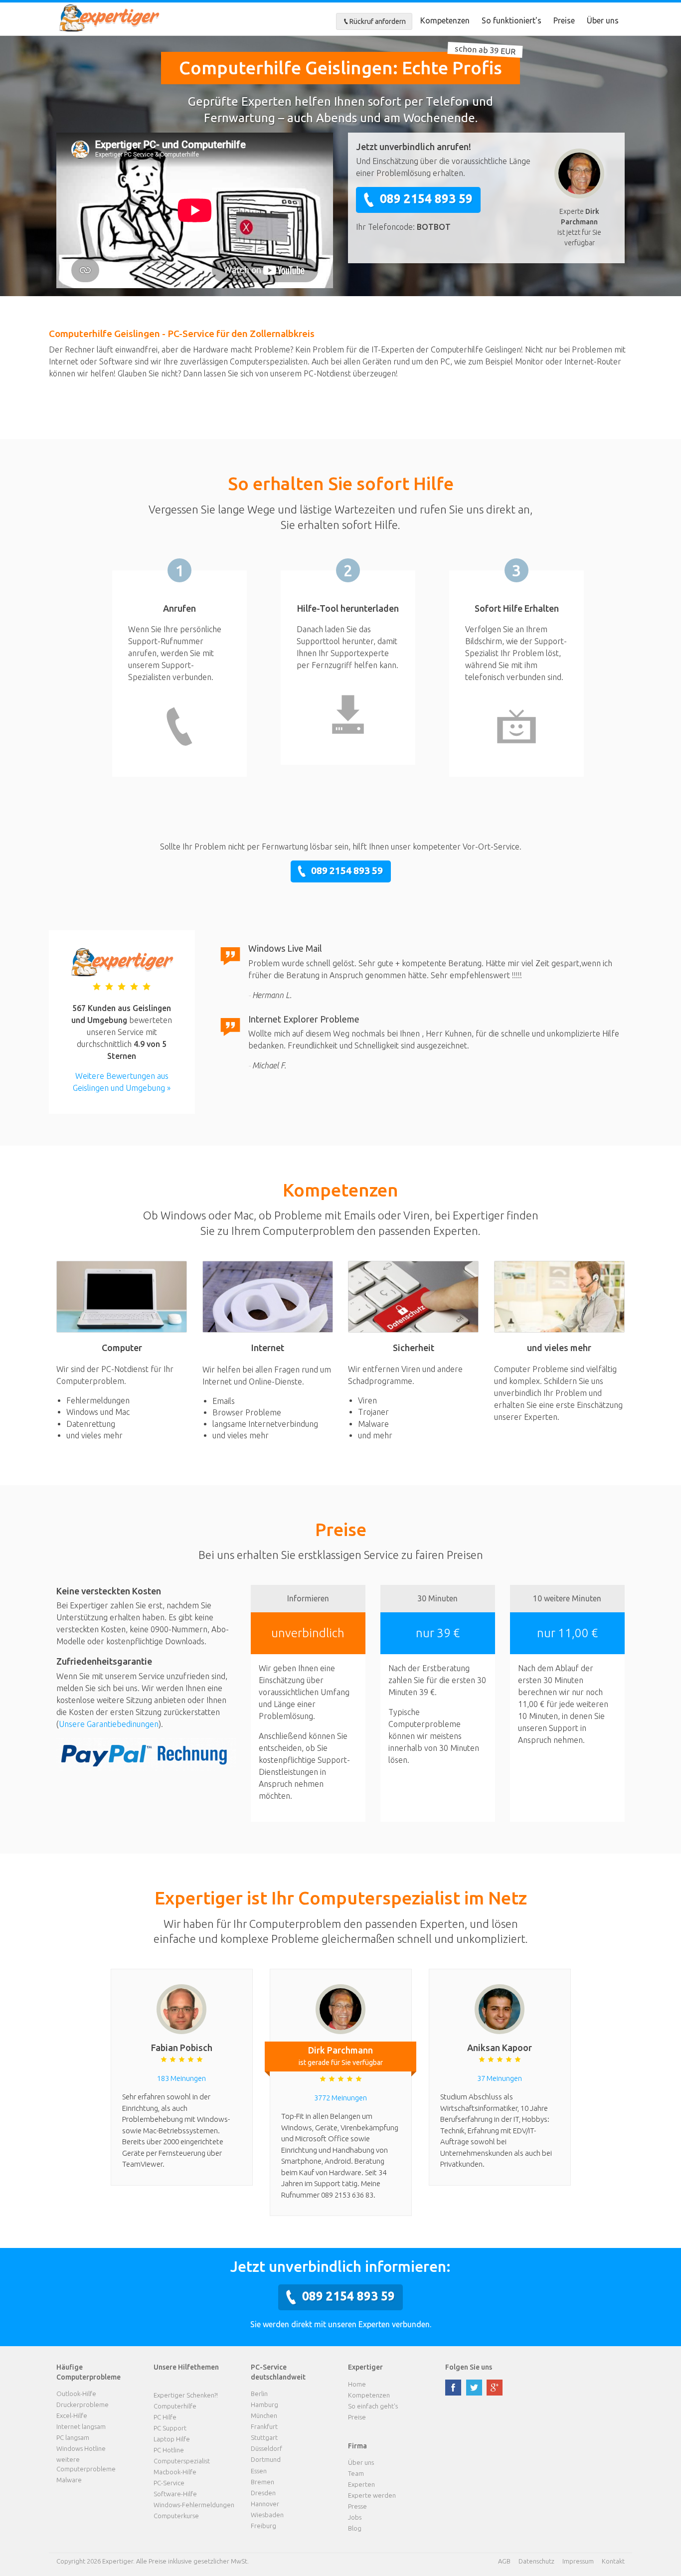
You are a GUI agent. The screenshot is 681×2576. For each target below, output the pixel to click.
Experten (361, 2484)
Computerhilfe (175, 2406)
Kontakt (613, 2561)
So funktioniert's (511, 20)
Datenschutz (536, 2561)
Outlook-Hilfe (76, 2394)
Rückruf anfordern (378, 21)
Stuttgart (264, 2437)
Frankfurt (264, 2426)
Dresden (263, 2493)
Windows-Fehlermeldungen (194, 2505)
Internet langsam (81, 2426)
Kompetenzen (445, 20)
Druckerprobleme (83, 2404)
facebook (453, 2388)
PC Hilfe (165, 2417)
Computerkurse (176, 2516)
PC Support (170, 2428)
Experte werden (372, 2495)
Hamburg (264, 2404)
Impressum (578, 2561)
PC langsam (73, 2437)
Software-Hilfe (175, 2494)
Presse (357, 2506)
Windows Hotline (81, 2448)
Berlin (259, 2394)
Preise (564, 20)
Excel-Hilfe (72, 2415)
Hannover (265, 2504)
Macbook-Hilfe (175, 2472)
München (264, 2415)
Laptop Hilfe (172, 2439)
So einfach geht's (373, 2406)
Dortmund (266, 2459)
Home (357, 2384)
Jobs (355, 2517)
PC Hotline (169, 2450)
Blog (355, 2528)
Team (356, 2473)
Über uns (603, 20)
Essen (259, 2471)
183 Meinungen (181, 2078)
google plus (495, 2388)
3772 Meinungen (340, 2098)
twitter (474, 2388)
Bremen (262, 2482)
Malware (69, 2480)
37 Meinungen (500, 2078)
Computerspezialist (182, 2461)
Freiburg (263, 2526)
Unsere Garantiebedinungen (109, 1724)
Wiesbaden (267, 2515)
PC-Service (169, 2483)
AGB (504, 2561)
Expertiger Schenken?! (186, 2395)
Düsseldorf (266, 2448)
